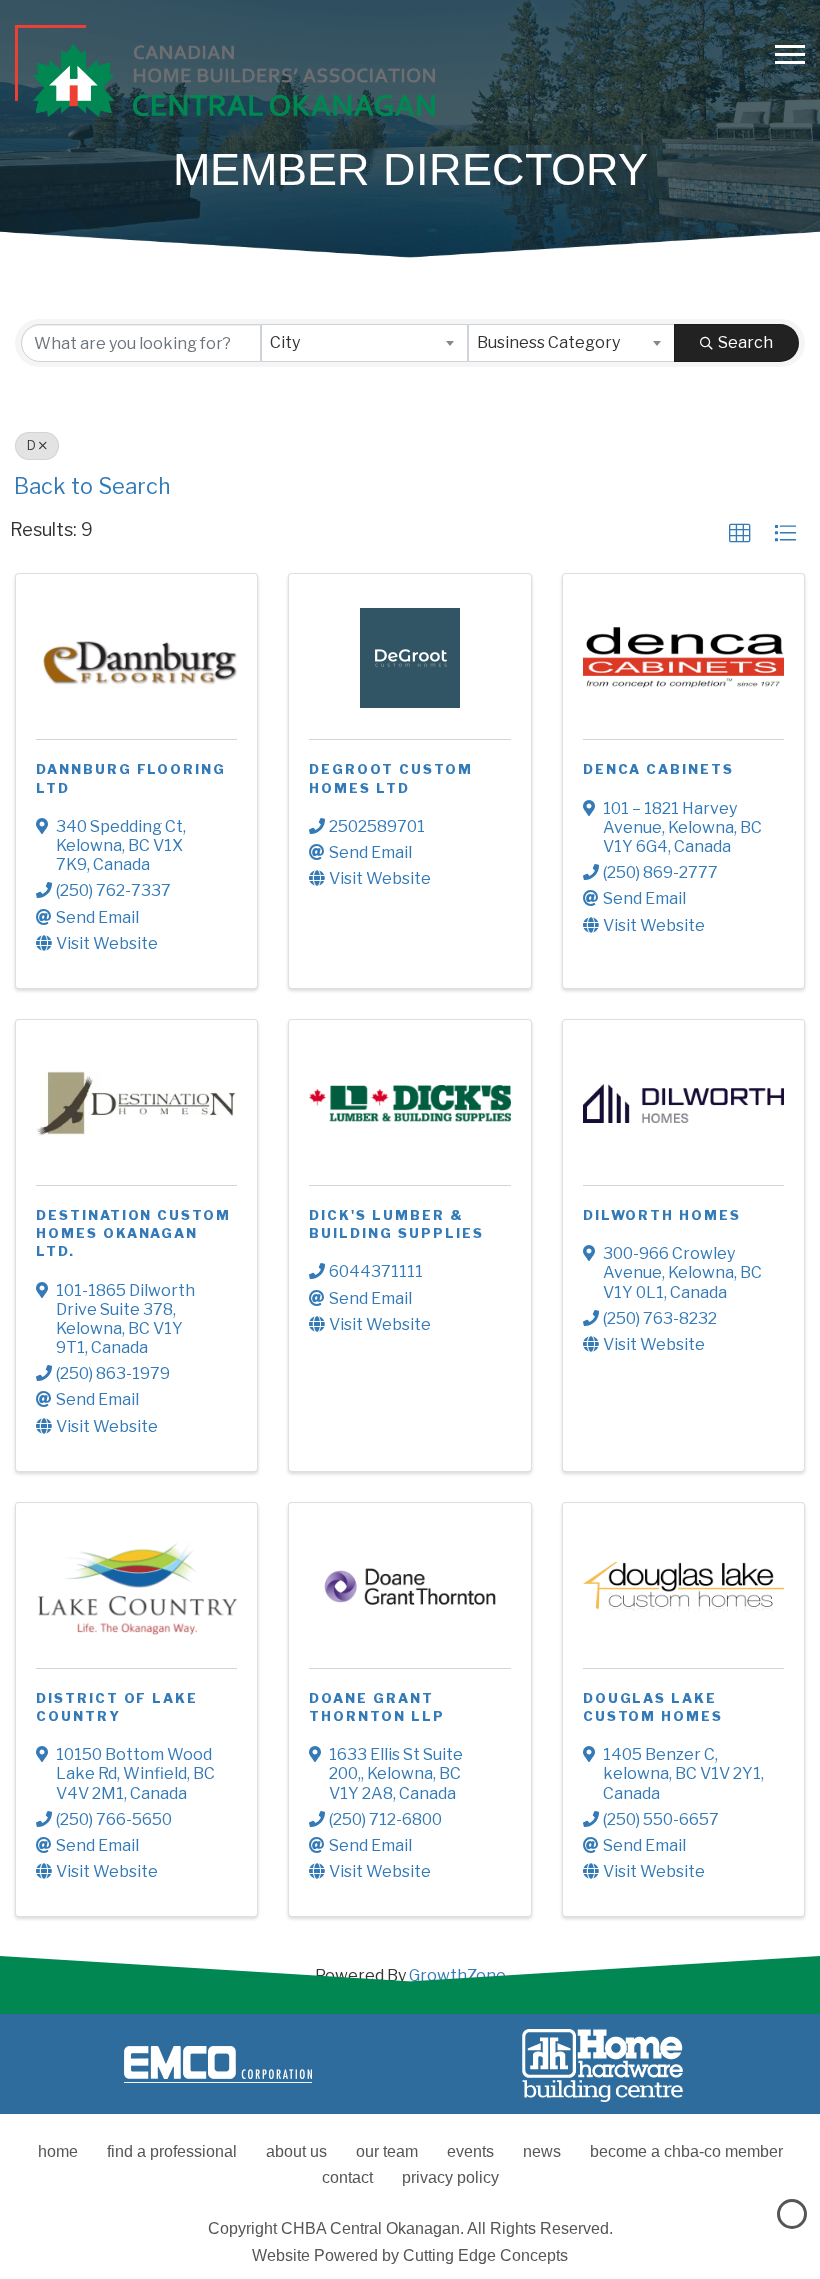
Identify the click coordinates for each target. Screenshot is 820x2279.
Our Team (387, 2151)
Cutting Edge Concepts (485, 2255)
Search (745, 342)
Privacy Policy (450, 2177)
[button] (740, 534)
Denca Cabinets (658, 769)
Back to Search (92, 486)
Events (470, 2151)
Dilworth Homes (662, 1215)
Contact (347, 2177)
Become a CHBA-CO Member (686, 2151)
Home (58, 2151)
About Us (296, 2151)
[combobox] (364, 343)
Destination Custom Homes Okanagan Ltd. (133, 1233)
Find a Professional (172, 2151)
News (542, 2151)
